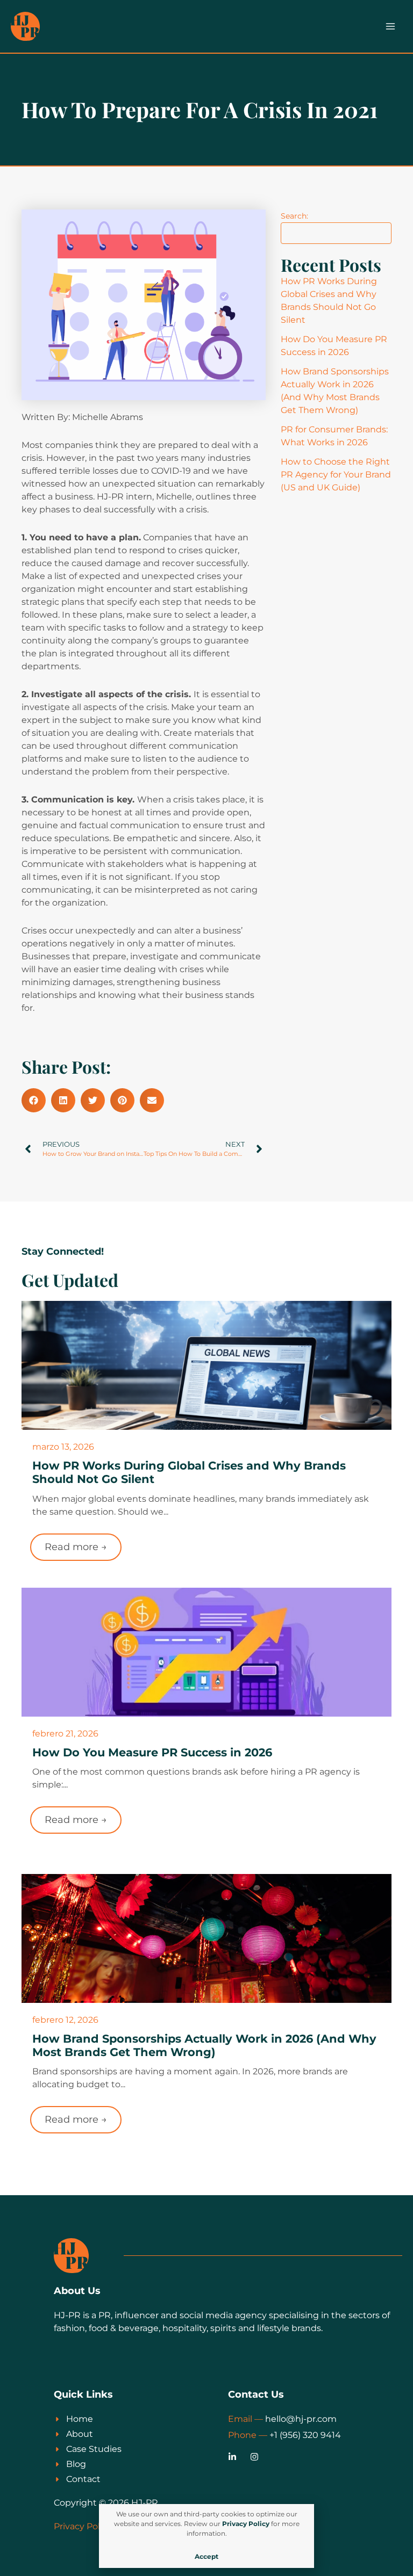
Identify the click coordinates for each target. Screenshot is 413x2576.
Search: (294, 216)
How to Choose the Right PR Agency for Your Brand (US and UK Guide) (336, 475)
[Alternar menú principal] (390, 26)
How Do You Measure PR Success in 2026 (152, 1752)
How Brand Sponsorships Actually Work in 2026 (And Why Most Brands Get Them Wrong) (204, 2045)
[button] (34, 1100)
